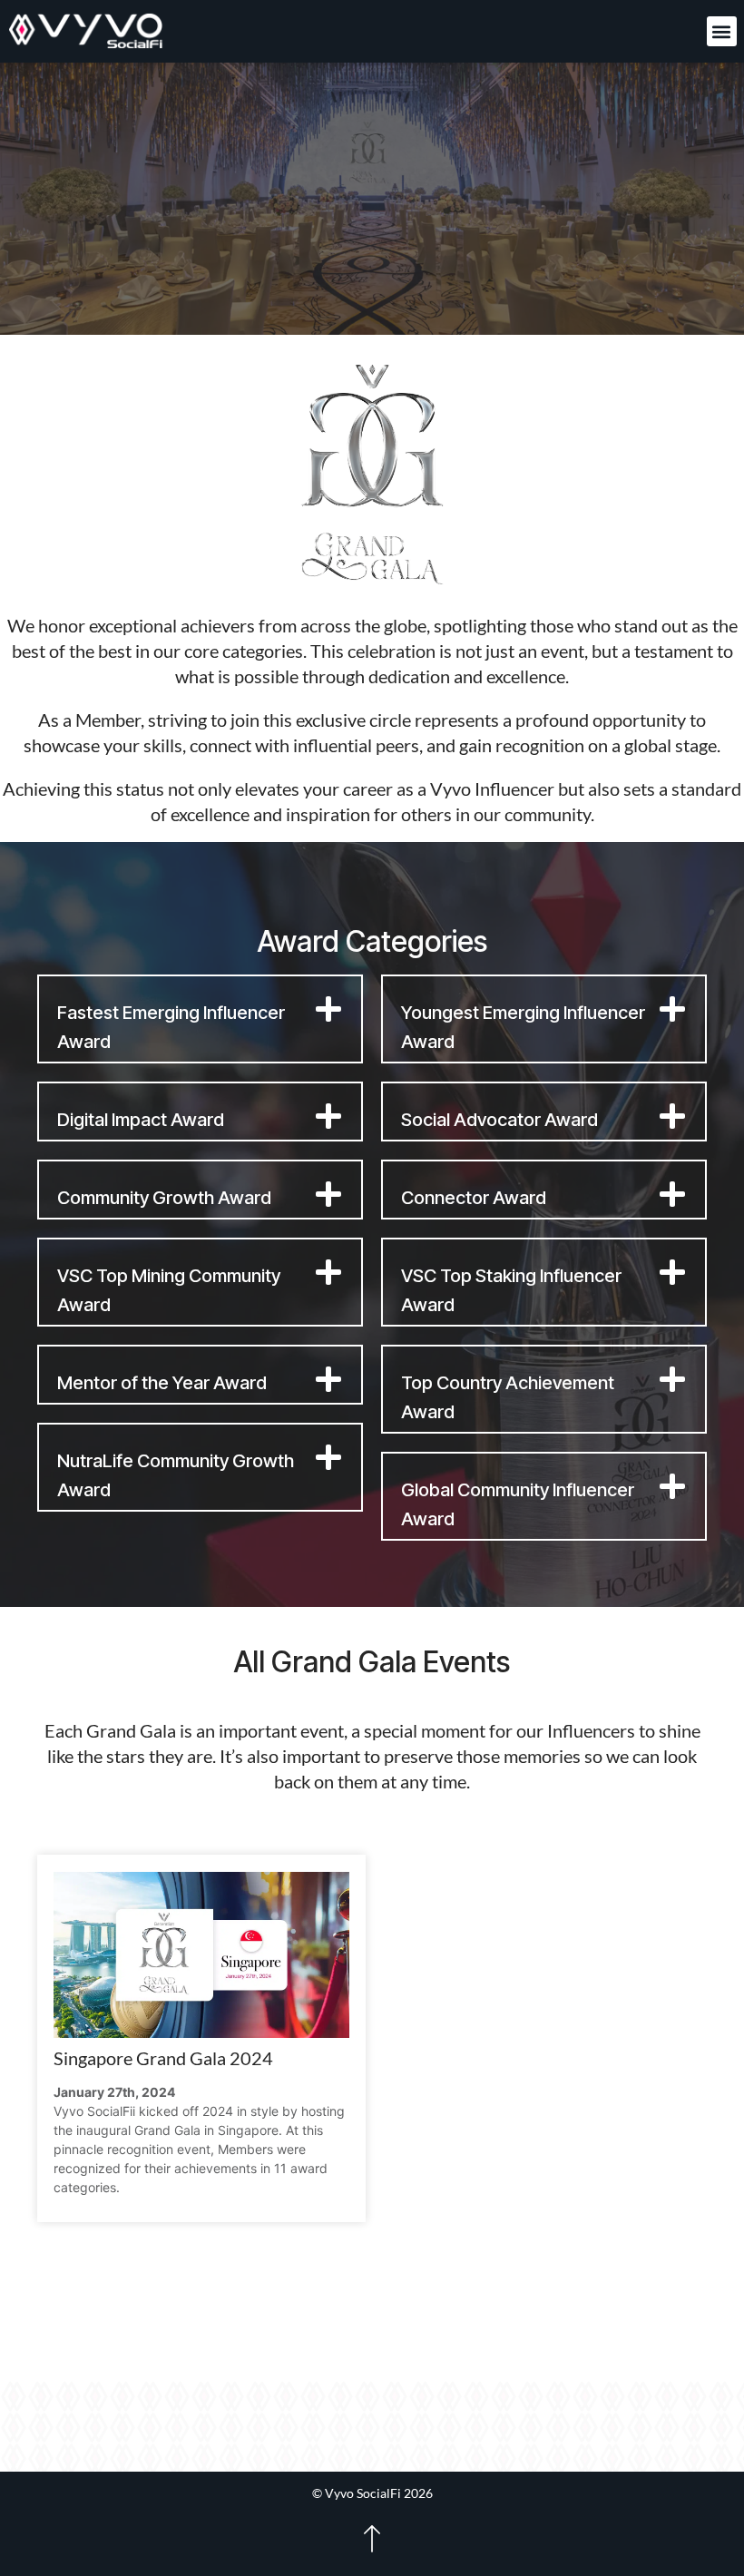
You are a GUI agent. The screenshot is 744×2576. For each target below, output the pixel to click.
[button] (722, 31)
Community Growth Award (164, 1198)
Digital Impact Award (141, 1120)
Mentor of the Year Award (162, 1383)
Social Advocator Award (499, 1120)
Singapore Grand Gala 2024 (163, 2058)
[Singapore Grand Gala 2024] (201, 1955)
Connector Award (474, 1198)
